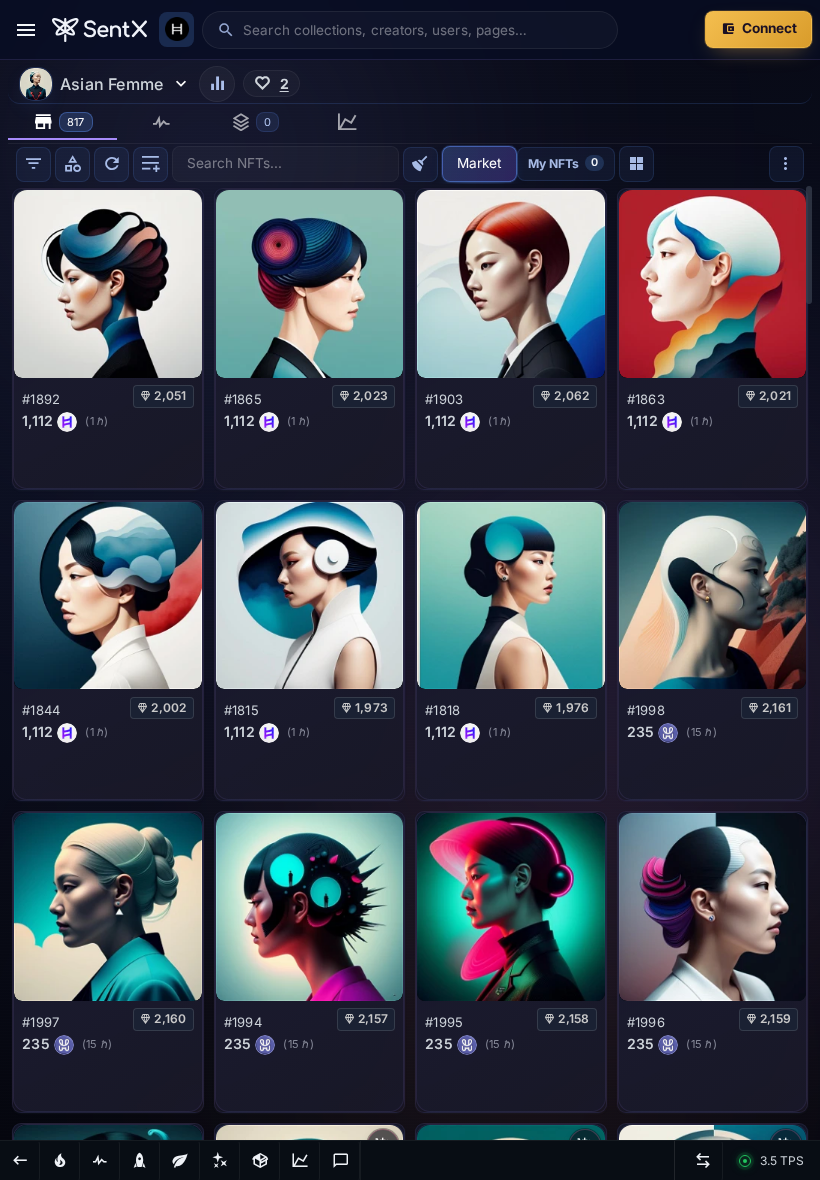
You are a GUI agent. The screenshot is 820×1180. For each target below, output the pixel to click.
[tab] (62, 122)
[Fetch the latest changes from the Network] (111, 164)
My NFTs (563, 163)
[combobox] (423, 30)
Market (479, 163)
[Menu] (26, 30)
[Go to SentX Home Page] (99, 30)
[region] (410, 662)
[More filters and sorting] (786, 163)
